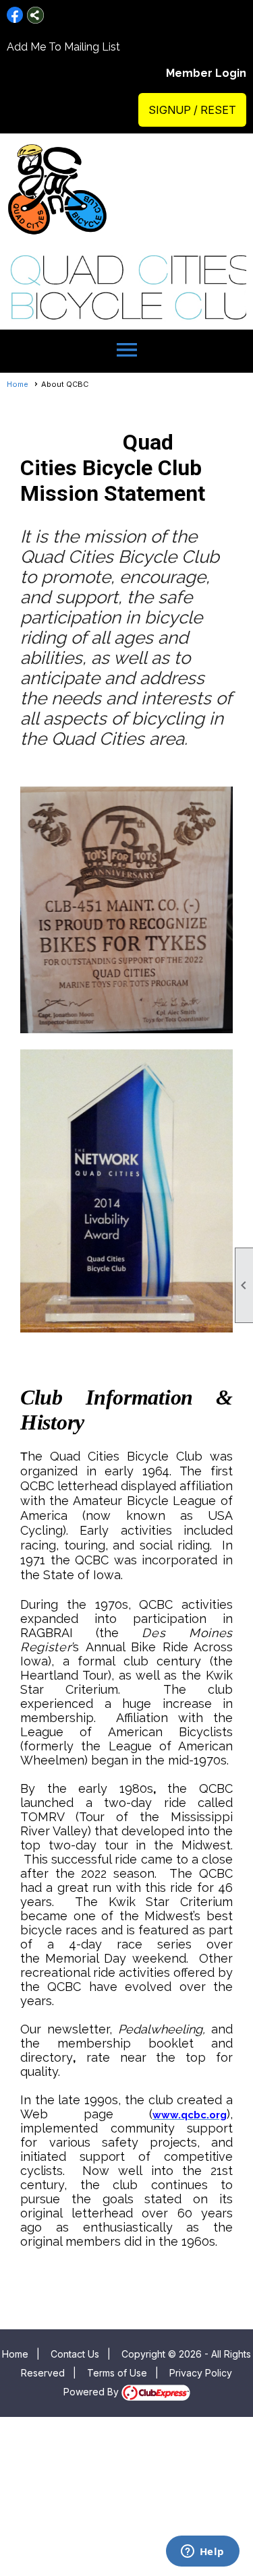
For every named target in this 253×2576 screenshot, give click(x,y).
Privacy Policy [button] (201, 2373)
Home (18, 384)
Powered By (92, 2392)
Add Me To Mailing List (63, 47)
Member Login (206, 73)
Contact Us (75, 2354)
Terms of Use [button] (117, 2373)
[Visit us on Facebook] (15, 15)
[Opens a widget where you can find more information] (202, 2552)
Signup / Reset (192, 110)
